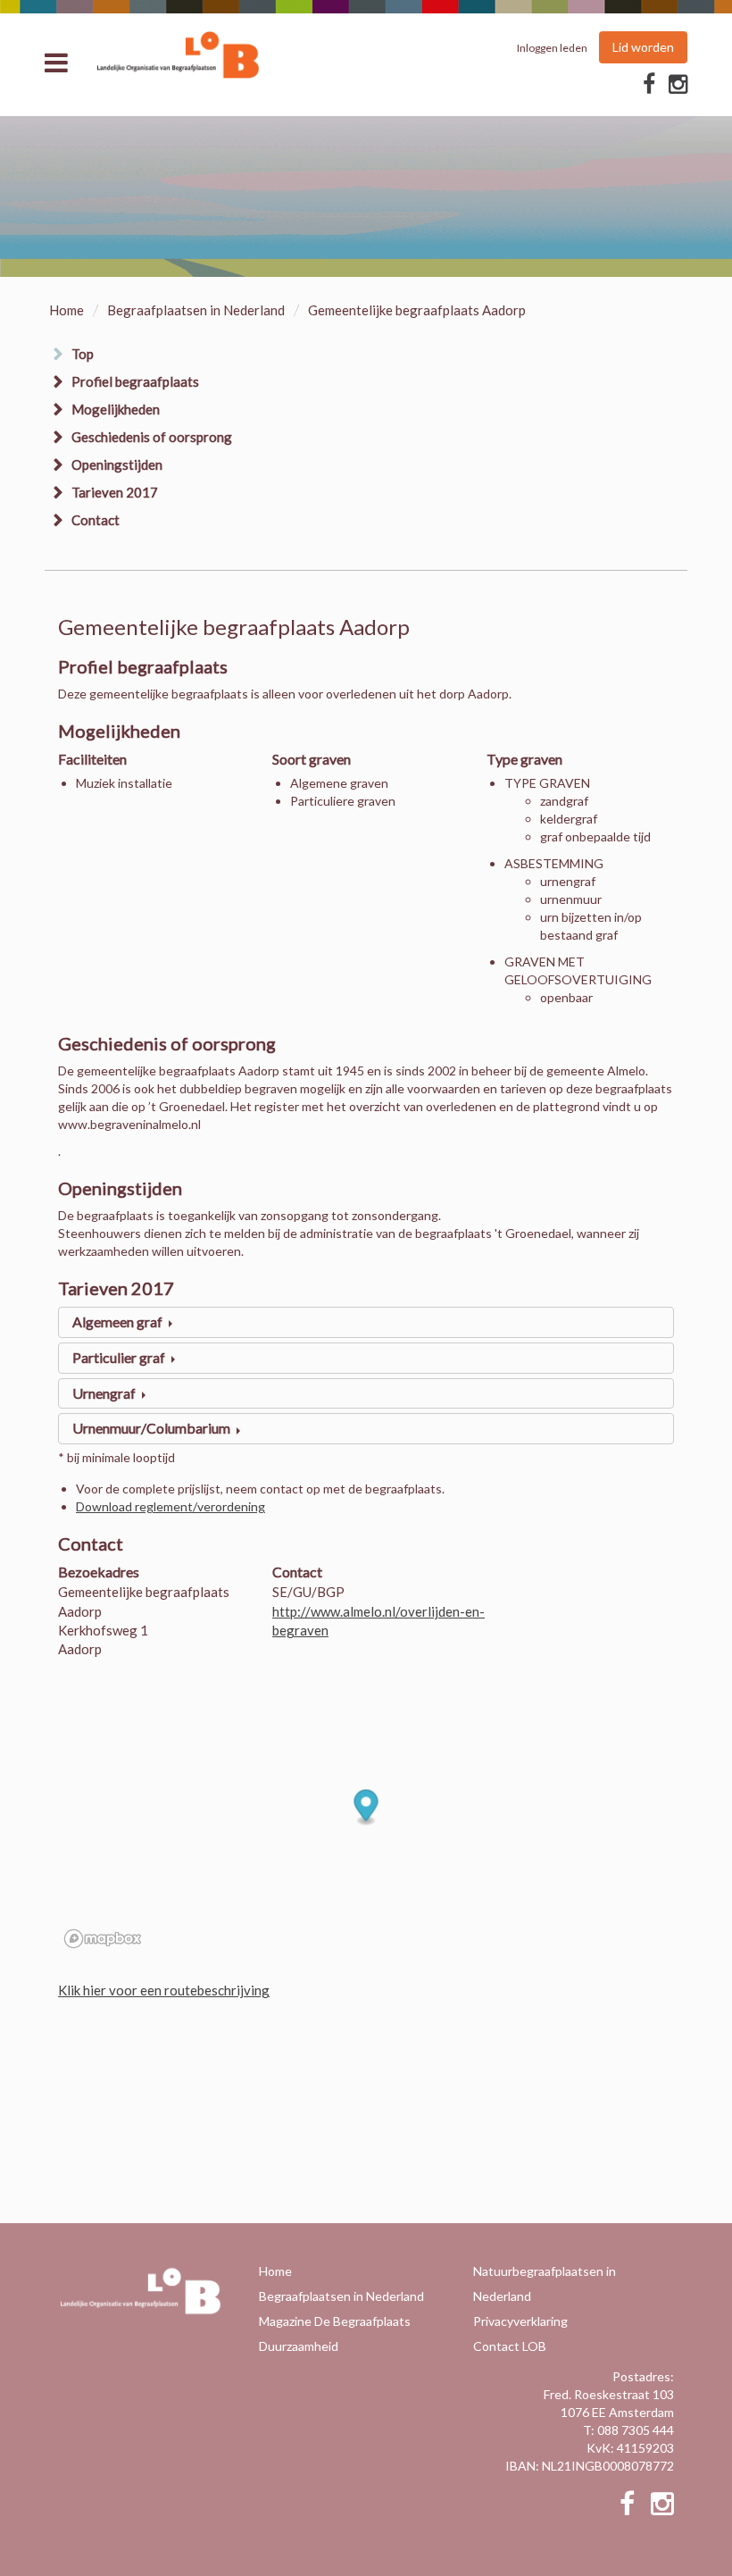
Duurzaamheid (299, 2346)
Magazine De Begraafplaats (335, 2321)
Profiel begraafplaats (135, 381)
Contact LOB (510, 2346)
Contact (96, 520)
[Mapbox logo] (103, 1939)
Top (83, 354)
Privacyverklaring (520, 2321)
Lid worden (643, 47)
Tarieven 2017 (115, 492)
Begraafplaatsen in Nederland (196, 310)
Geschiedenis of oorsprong (152, 437)
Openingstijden (117, 464)
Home (67, 310)
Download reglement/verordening (171, 1506)
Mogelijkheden (116, 409)
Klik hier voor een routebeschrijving (164, 1990)
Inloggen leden (552, 48)
